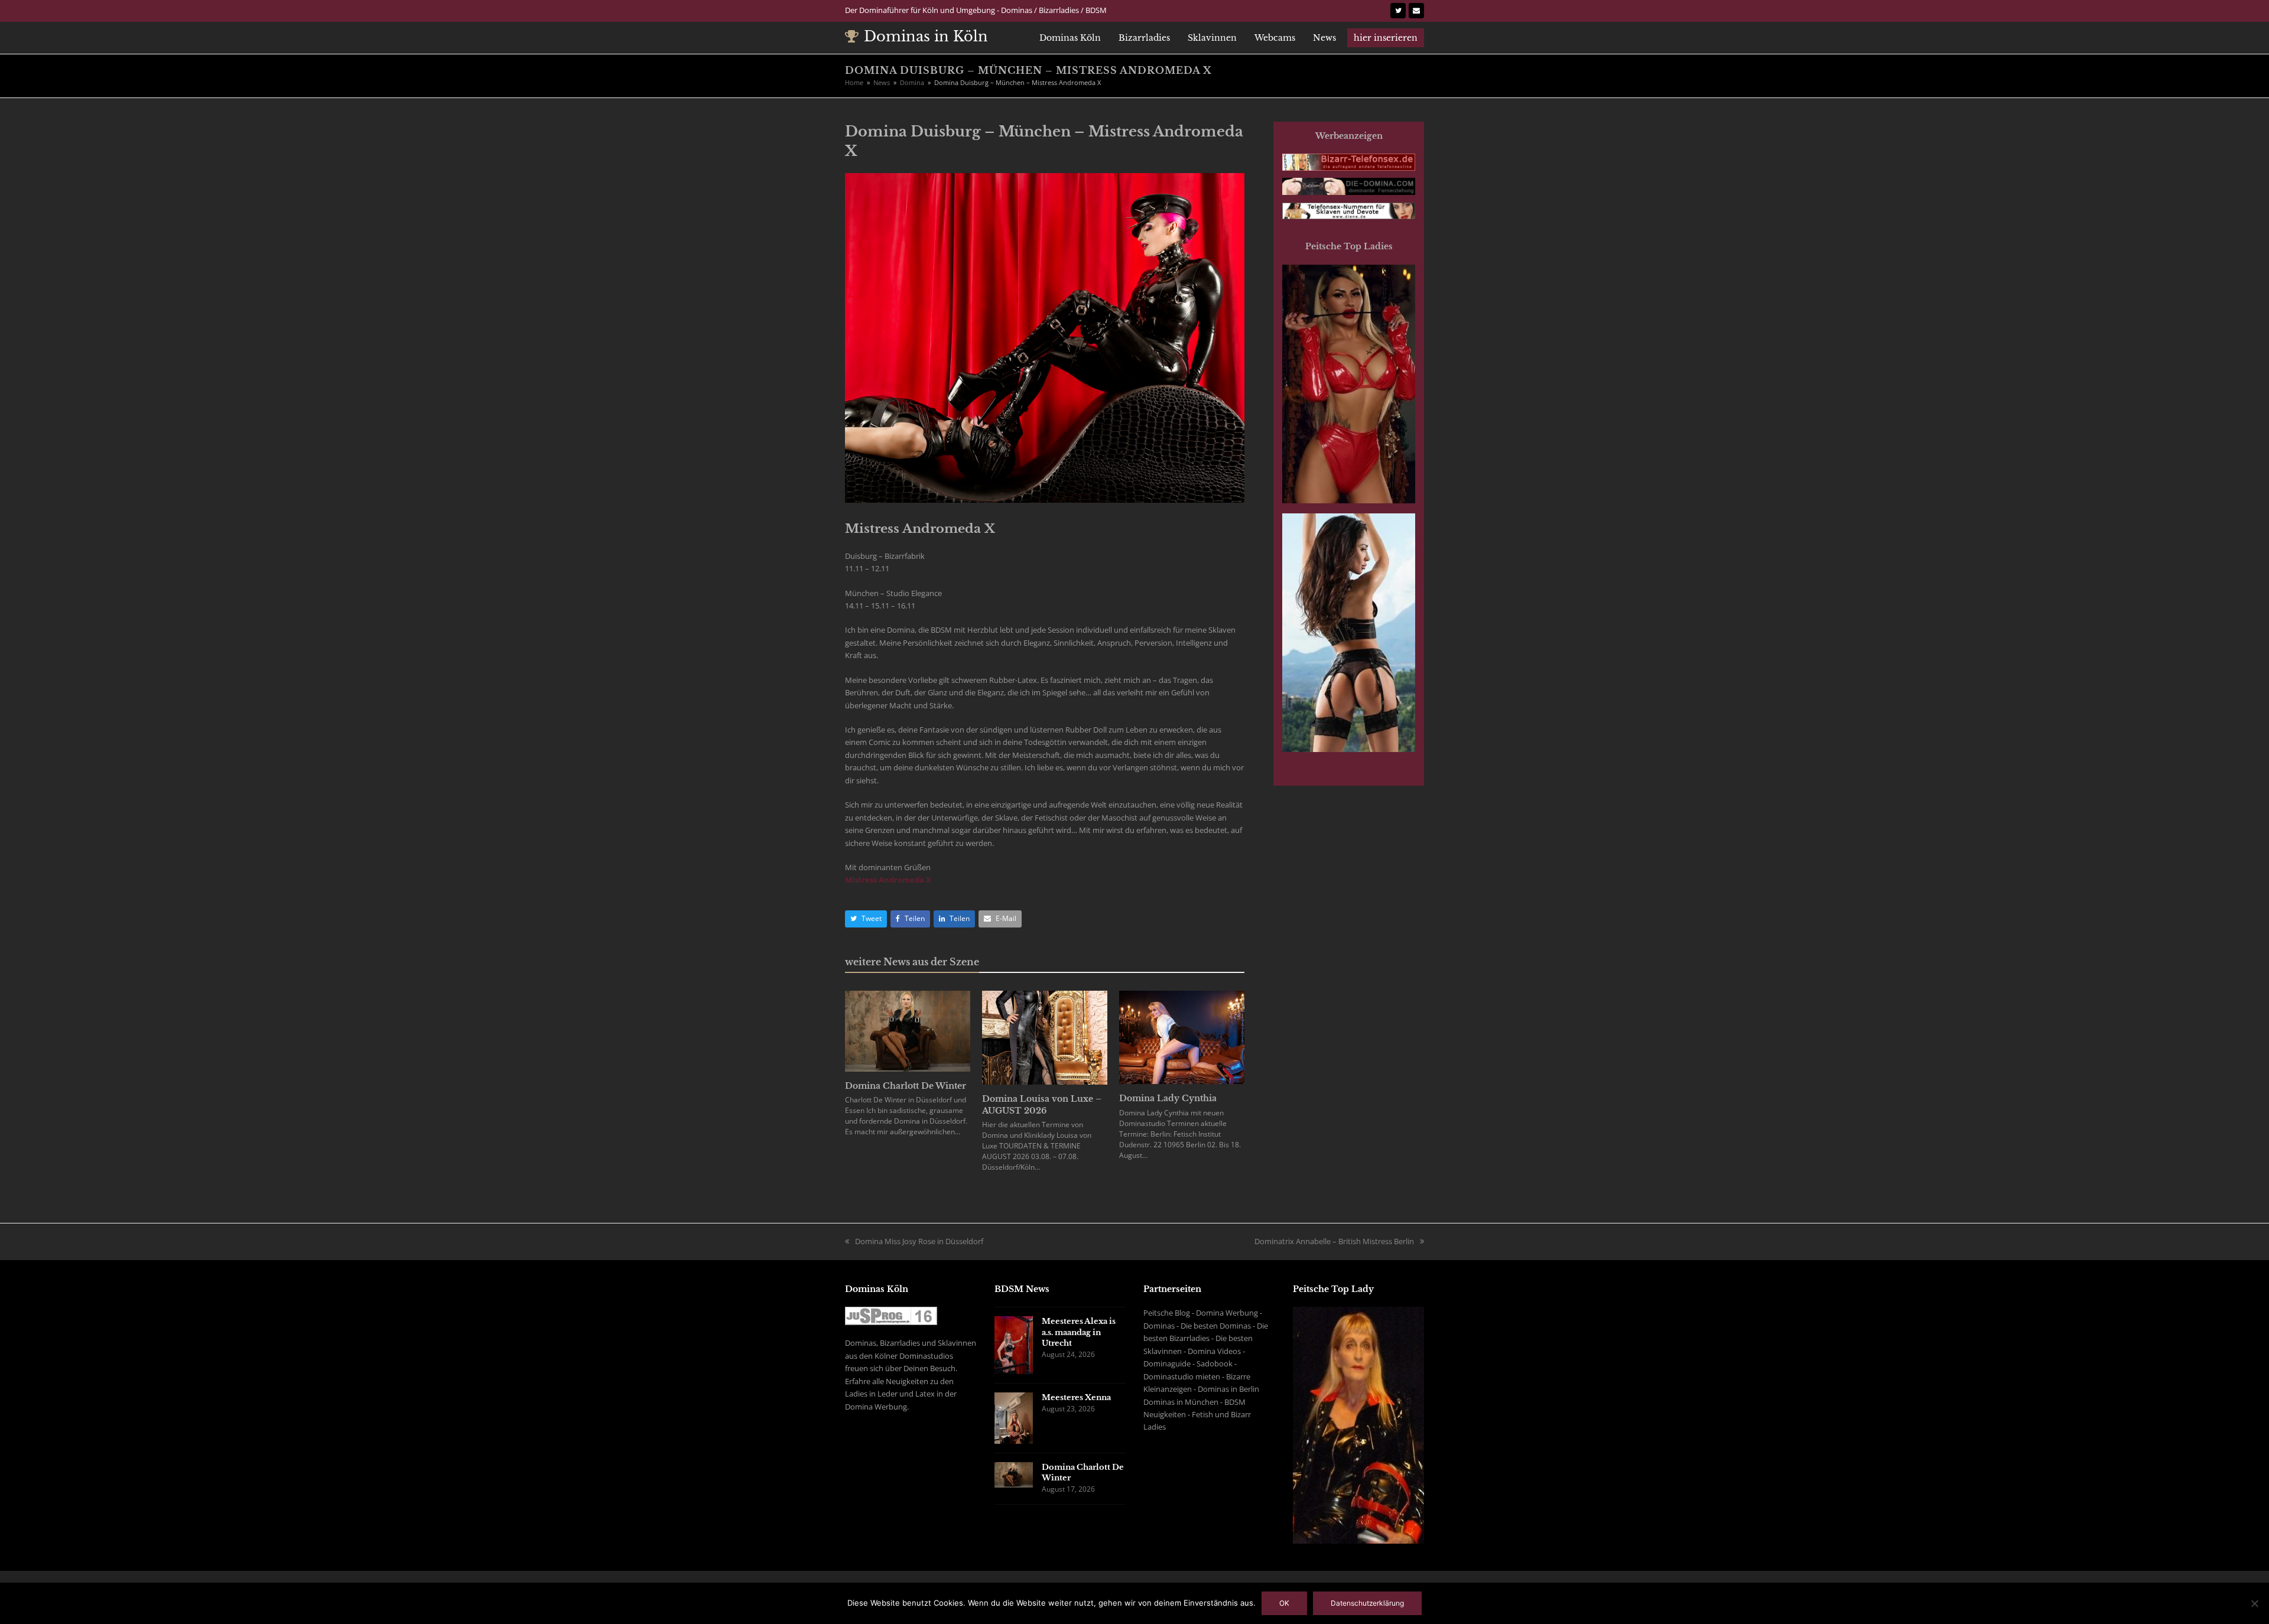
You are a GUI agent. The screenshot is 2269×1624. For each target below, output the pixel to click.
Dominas (1159, 1326)
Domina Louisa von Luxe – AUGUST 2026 (1042, 1105)
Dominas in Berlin (1228, 1389)
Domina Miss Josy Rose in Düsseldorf (919, 1241)
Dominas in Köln (926, 36)
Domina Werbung (1227, 1313)
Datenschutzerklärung (1367, 1603)
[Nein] (2254, 1603)
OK (1284, 1603)
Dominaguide (1167, 1363)
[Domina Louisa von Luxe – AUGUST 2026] (1045, 1037)
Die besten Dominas (1216, 1326)
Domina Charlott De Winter (906, 1086)
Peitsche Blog (1167, 1313)
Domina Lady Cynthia (1168, 1098)
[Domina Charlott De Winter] (908, 1030)
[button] (866, 919)
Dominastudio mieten (1182, 1376)
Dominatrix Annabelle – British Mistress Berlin (1334, 1241)
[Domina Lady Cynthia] (1182, 1037)
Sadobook (1215, 1363)
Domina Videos (1214, 1351)
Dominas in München (1181, 1402)
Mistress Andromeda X (888, 880)
